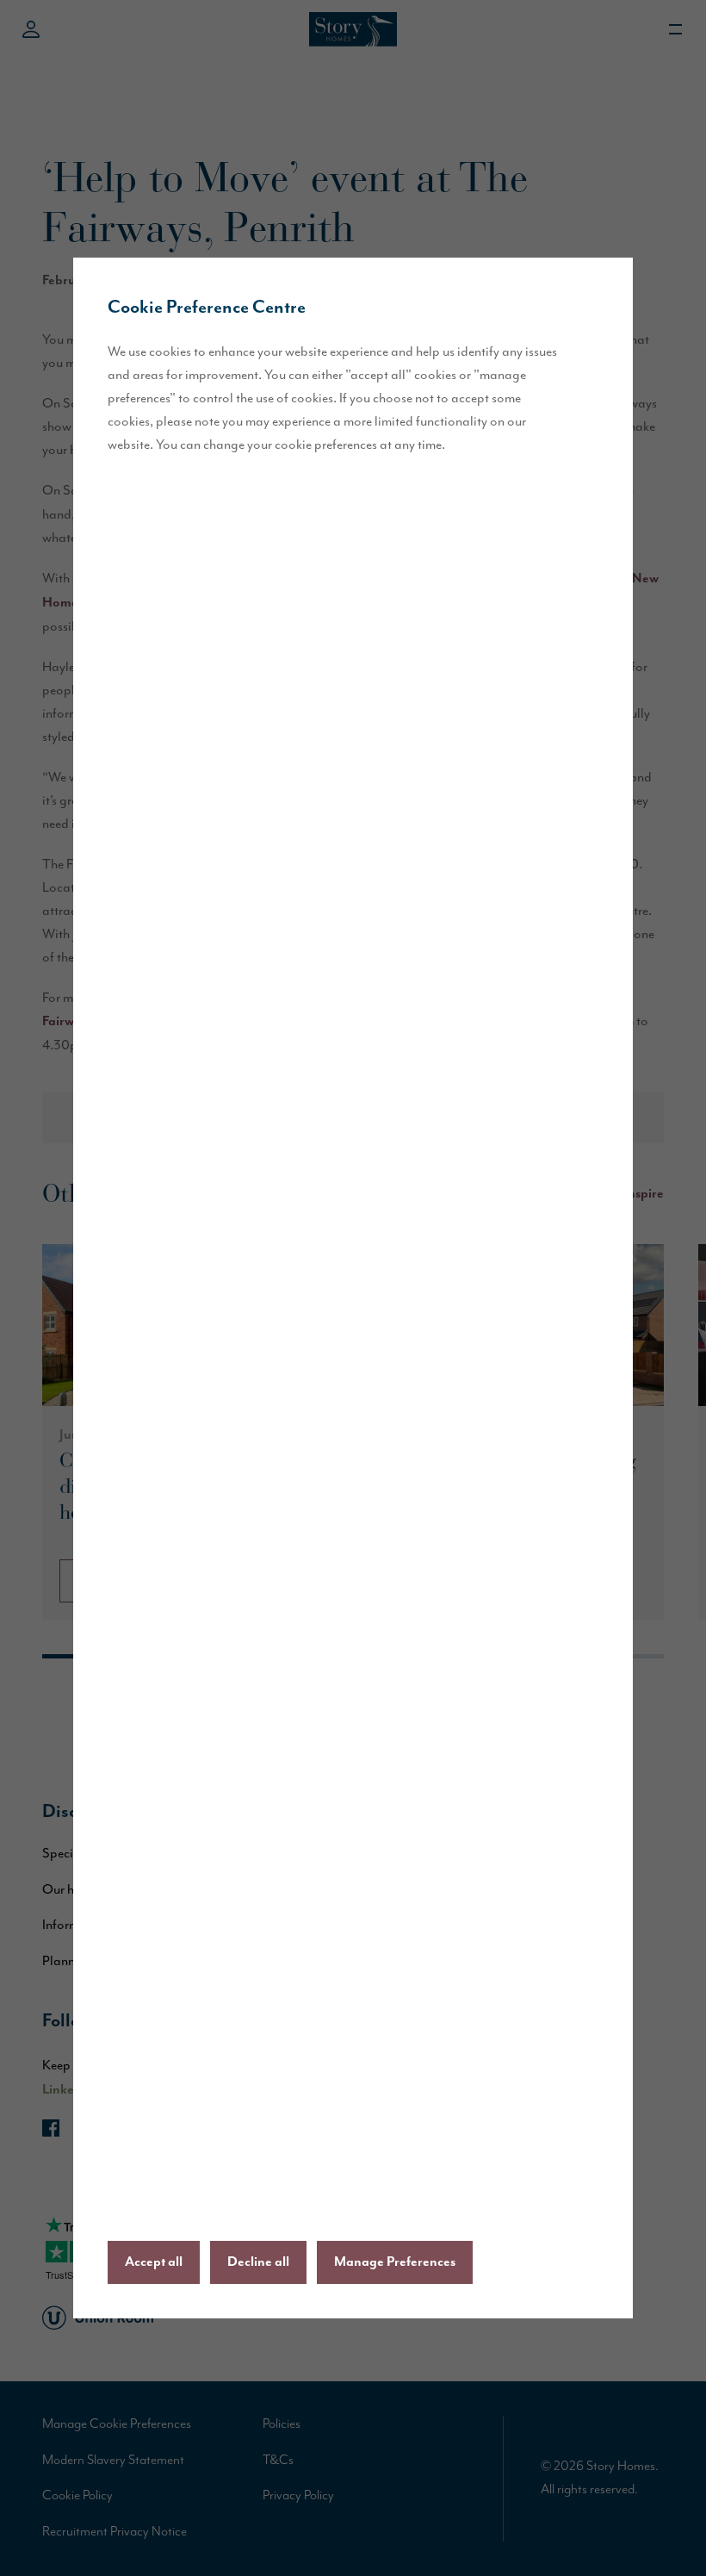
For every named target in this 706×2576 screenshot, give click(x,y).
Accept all (154, 2262)
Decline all (258, 2262)
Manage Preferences (395, 2262)
